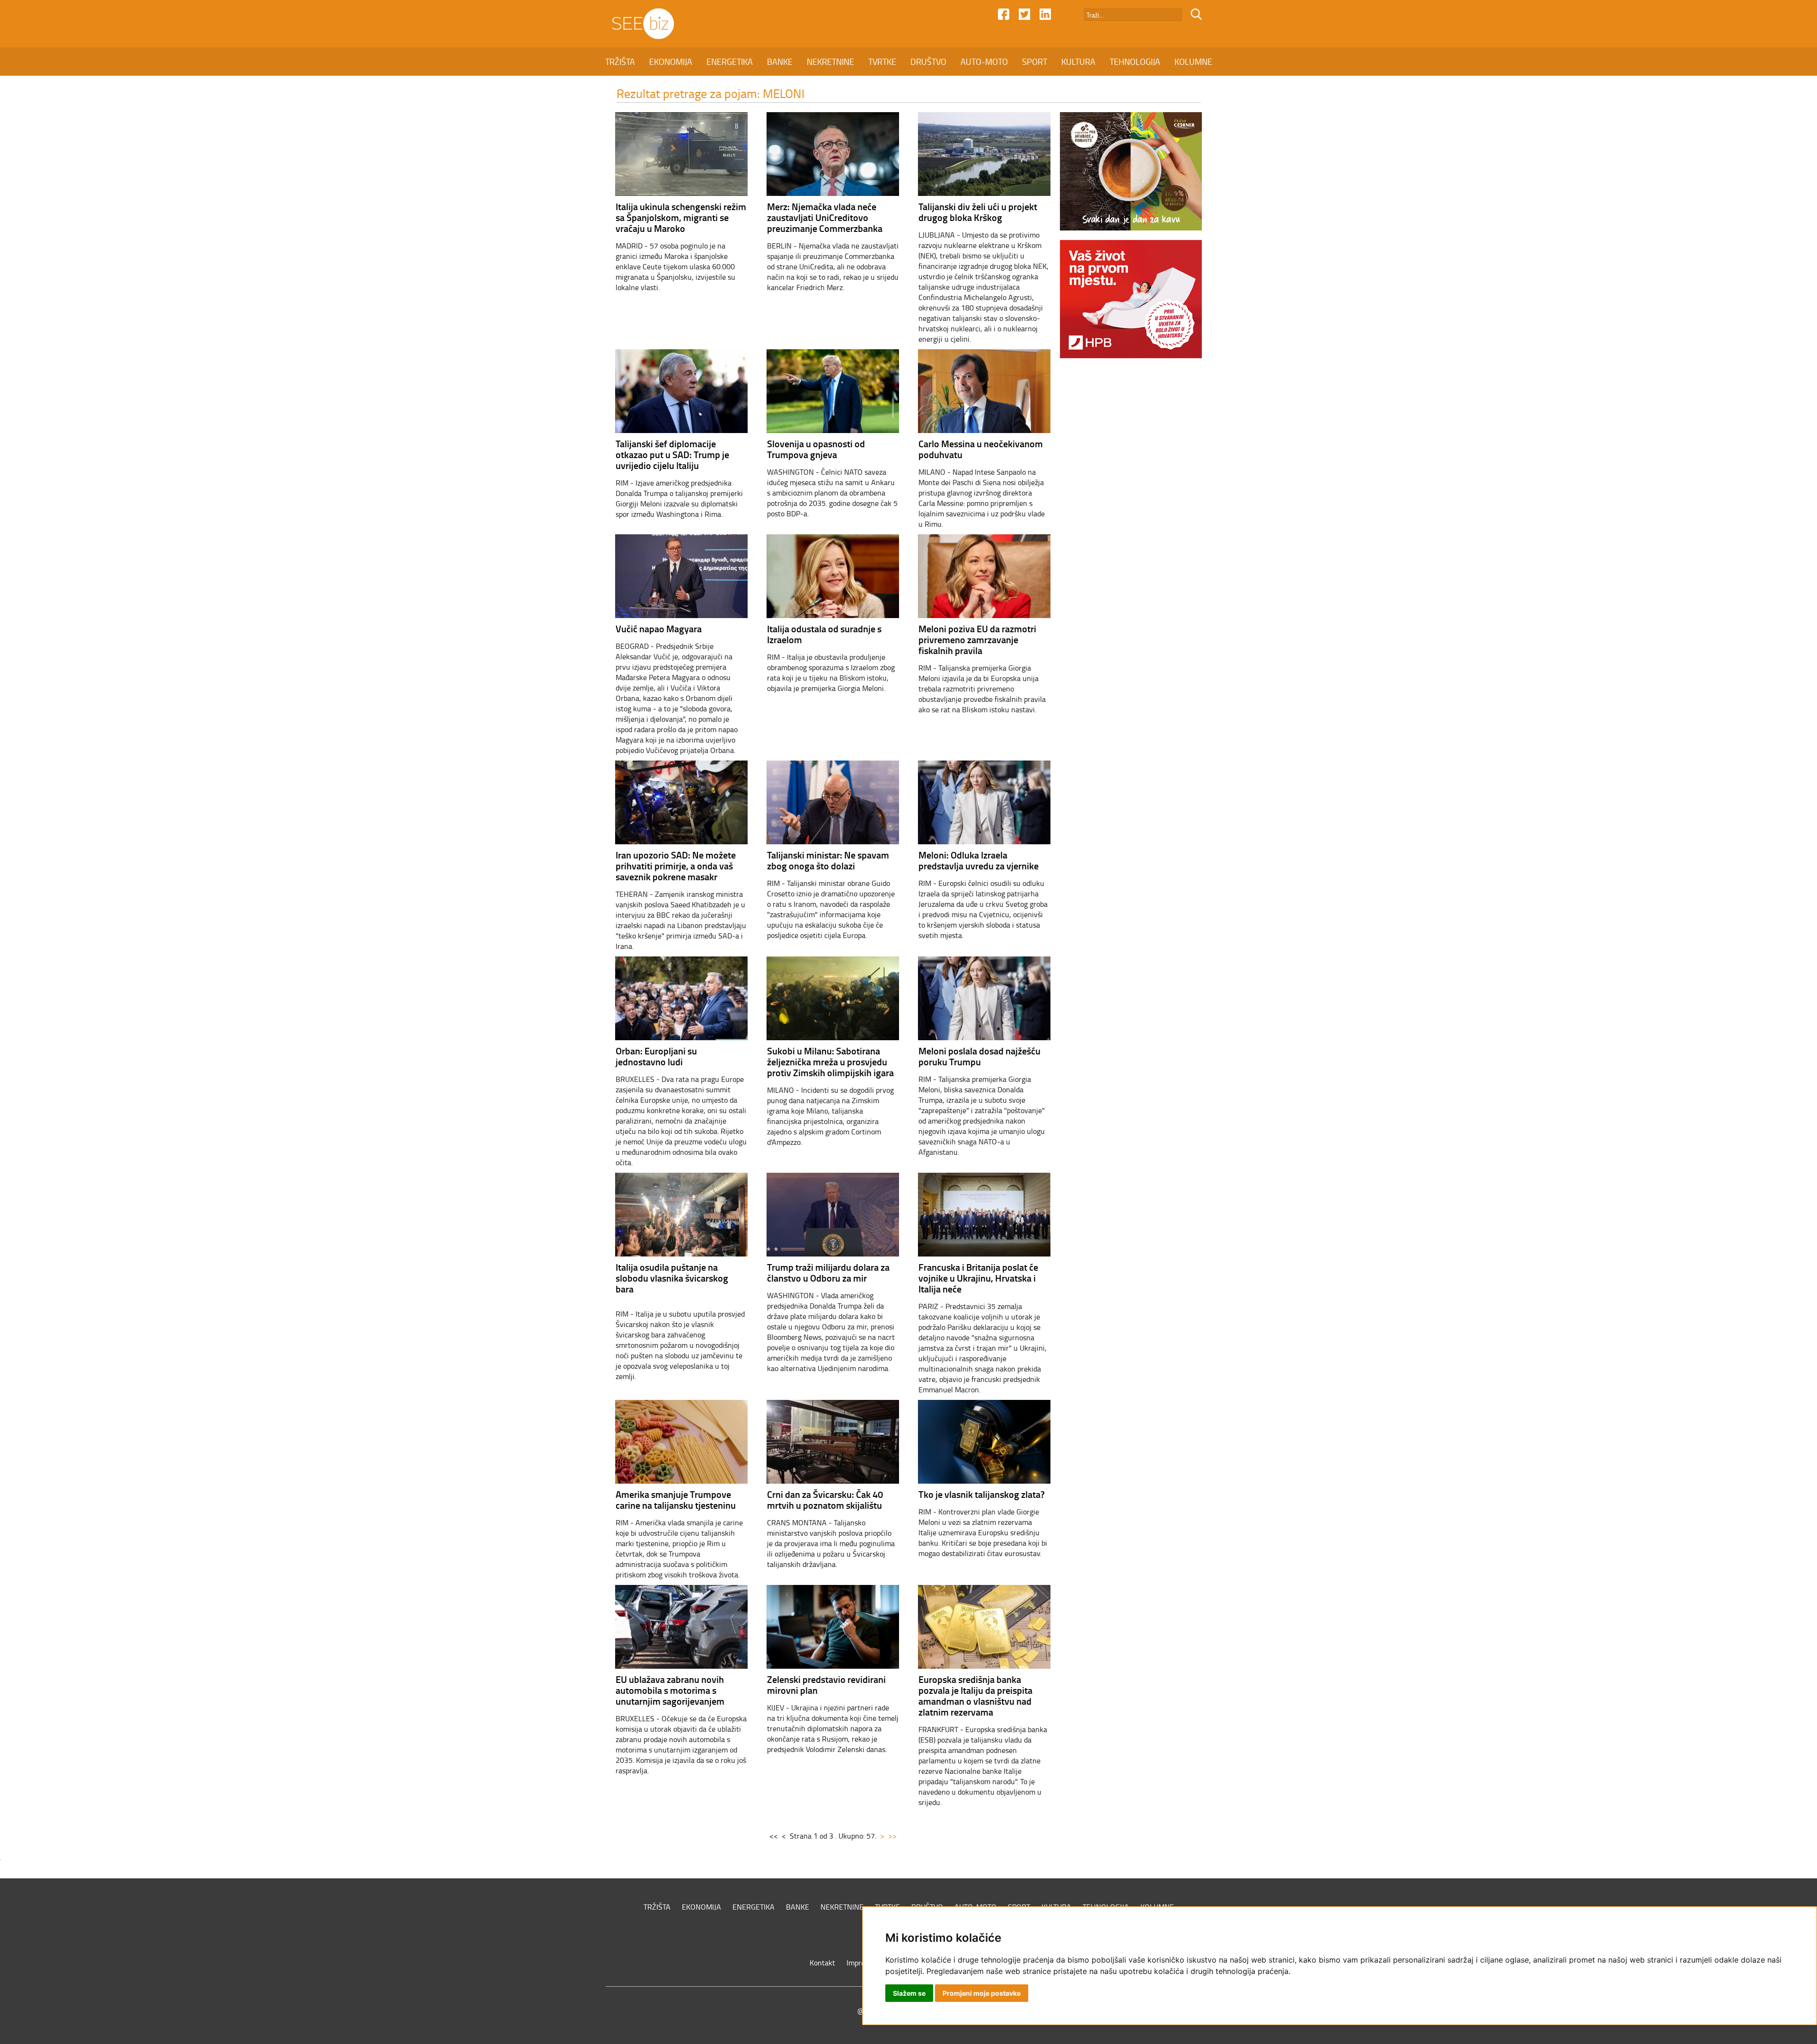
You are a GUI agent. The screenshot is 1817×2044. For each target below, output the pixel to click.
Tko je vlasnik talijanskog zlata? (982, 1494)
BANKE (780, 62)
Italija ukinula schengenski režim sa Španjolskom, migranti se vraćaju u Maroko (681, 217)
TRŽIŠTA (620, 62)
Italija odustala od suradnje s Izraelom (824, 634)
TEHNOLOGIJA (1135, 62)
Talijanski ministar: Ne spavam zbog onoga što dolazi (828, 860)
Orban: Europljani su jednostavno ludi (656, 1056)
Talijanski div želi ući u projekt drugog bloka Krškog (978, 212)
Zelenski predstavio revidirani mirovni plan (826, 1685)
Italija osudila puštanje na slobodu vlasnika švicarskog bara (672, 1278)
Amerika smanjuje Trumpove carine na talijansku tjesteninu (676, 1500)
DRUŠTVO (928, 62)
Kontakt (822, 1963)
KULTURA (1078, 62)
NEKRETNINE (830, 62)
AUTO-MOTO (984, 62)
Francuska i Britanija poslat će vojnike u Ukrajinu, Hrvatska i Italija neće (978, 1278)
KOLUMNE (1193, 62)
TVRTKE (882, 62)
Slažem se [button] (909, 1993)
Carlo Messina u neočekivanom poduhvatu (981, 449)
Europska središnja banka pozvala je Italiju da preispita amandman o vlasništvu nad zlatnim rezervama (975, 1695)
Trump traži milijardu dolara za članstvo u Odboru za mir (828, 1272)
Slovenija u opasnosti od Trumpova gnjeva (816, 449)
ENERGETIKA (730, 62)
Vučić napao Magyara (659, 628)
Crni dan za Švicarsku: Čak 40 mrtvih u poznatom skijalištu (825, 1500)
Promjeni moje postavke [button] (982, 1993)
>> (892, 1836)
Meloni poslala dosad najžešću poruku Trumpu (979, 1056)
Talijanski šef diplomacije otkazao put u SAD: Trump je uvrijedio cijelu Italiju (672, 454)
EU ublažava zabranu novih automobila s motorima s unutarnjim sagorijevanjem (670, 1690)
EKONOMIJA (671, 62)
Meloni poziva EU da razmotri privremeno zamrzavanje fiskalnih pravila (977, 639)
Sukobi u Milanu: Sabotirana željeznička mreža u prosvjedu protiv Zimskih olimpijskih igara (830, 1062)
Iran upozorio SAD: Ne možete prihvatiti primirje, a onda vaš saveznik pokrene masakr (676, 866)
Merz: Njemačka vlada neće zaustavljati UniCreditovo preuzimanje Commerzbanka (825, 217)
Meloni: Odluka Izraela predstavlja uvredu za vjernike (979, 860)
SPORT (1035, 62)
